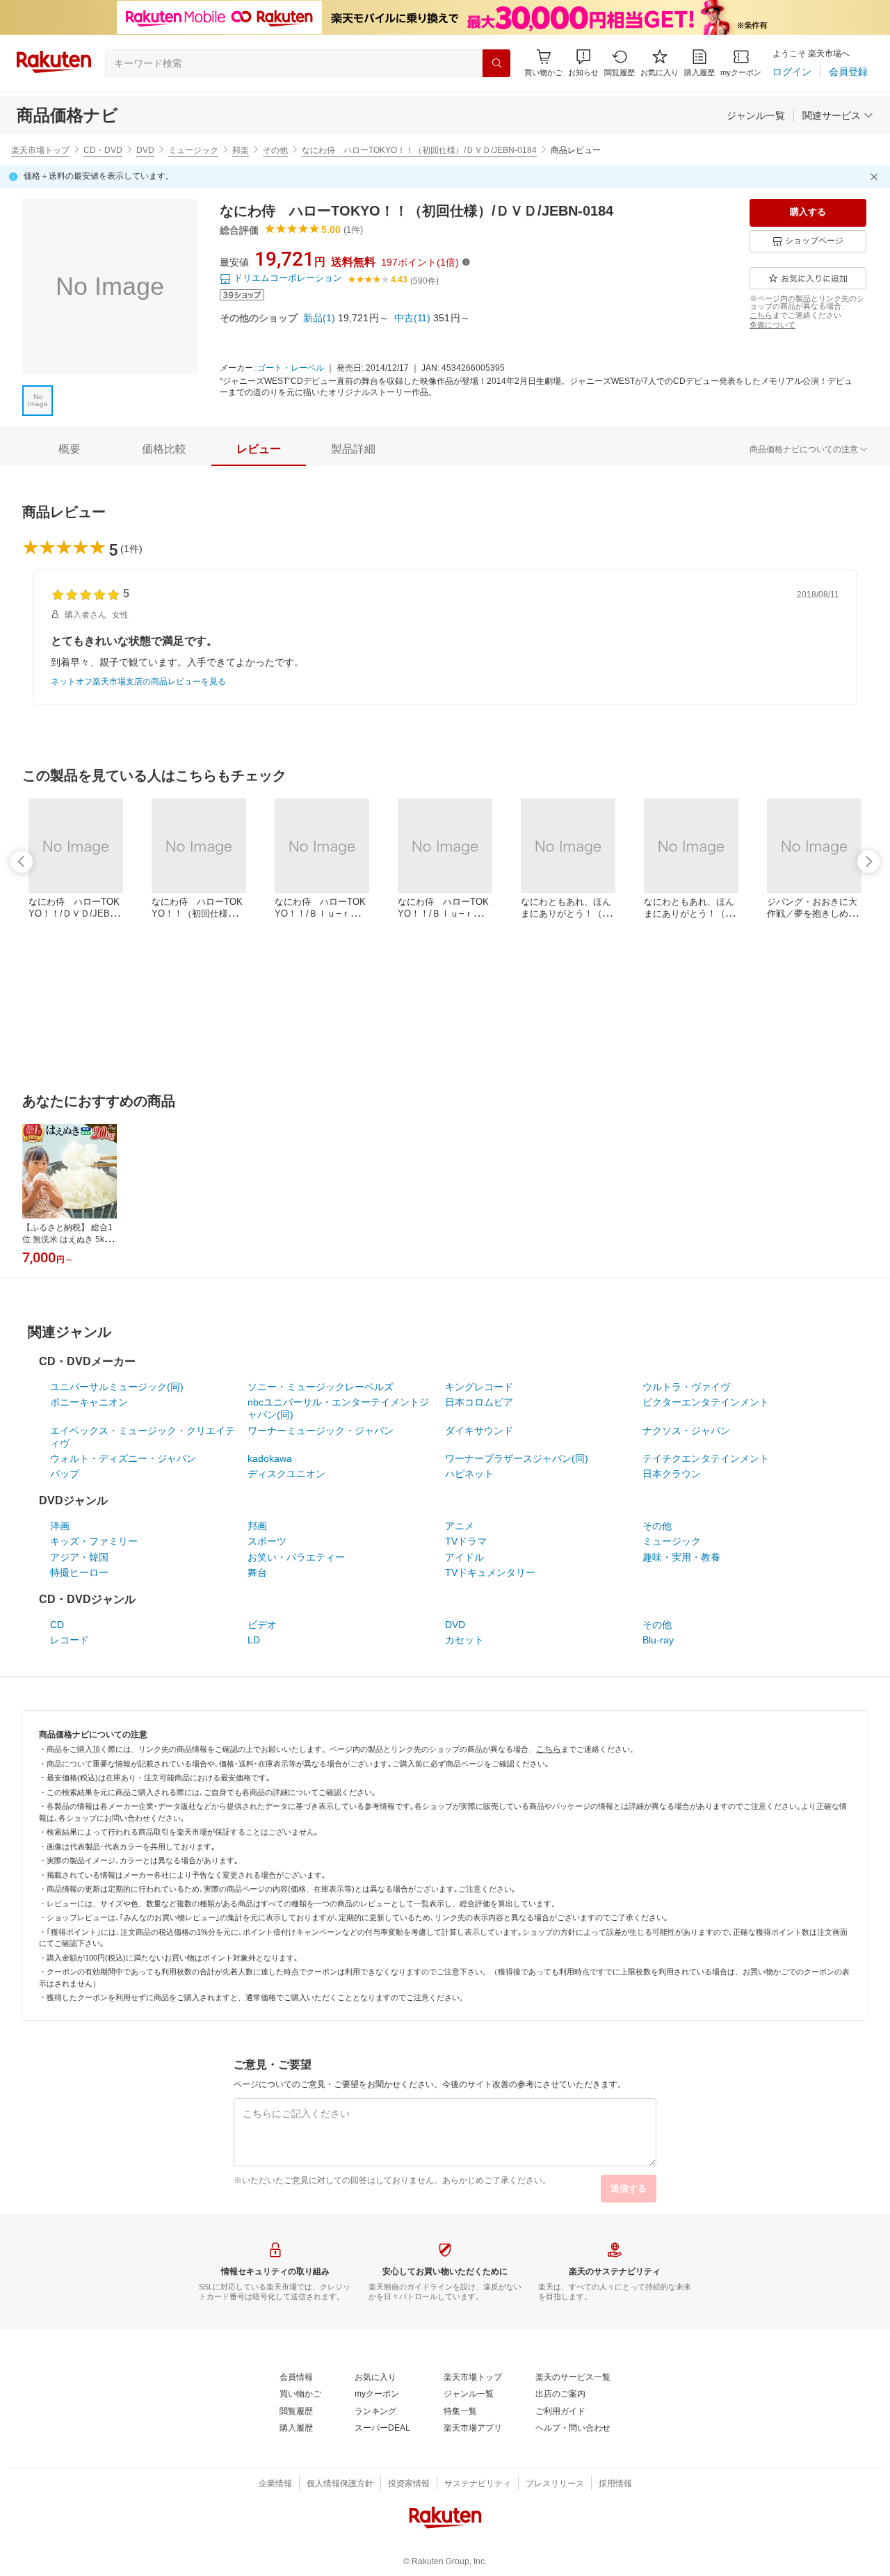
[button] (583, 63)
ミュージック (193, 150)
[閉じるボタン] (876, 177)
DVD (145, 150)
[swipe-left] (22, 862)
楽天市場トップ (40, 150)
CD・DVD (103, 150)
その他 (275, 150)
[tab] (70, 449)
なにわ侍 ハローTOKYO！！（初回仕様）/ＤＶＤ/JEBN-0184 (419, 150)
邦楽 (241, 150)
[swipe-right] (868, 862)
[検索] (496, 63)
